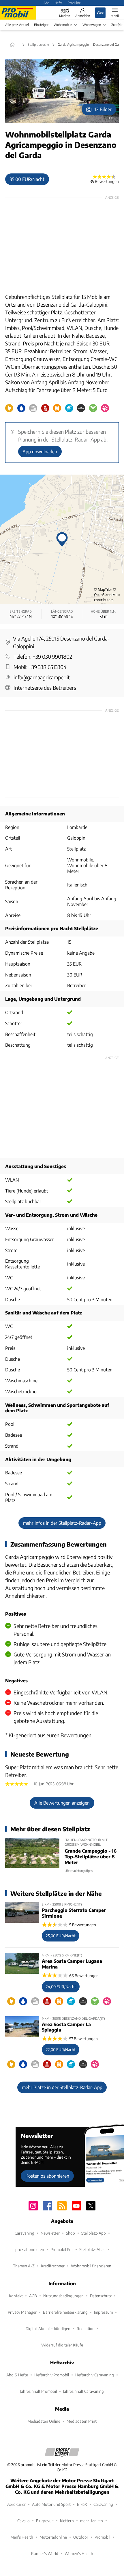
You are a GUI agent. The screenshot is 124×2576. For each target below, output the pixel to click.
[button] (62, 91)
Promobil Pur (62, 2249)
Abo (46, 3)
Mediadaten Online (44, 2421)
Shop (71, 2233)
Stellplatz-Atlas (92, 2249)
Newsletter (50, 2233)
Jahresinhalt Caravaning (83, 2391)
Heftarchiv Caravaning (95, 2375)
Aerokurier (16, 2504)
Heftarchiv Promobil (52, 2375)
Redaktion (86, 2328)
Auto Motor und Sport (51, 2504)
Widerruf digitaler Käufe (62, 2345)
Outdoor (81, 2537)
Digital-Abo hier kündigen (48, 2328)
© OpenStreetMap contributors (107, 595)
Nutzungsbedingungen (63, 2296)
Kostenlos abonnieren (47, 2176)
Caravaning (25, 2233)
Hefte (59, 3)
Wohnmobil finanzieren (91, 2266)
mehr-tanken (92, 2521)
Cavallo (24, 2521)
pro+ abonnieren (30, 2249)
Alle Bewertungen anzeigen (62, 1803)
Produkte (74, 3)
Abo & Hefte (17, 2375)
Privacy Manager (22, 2312)
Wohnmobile (63, 25)
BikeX (82, 2504)
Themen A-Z (24, 2266)
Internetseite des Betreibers (45, 688)
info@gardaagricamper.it (42, 677)
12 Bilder (103, 109)
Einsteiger (41, 25)
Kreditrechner (53, 2266)
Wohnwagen (92, 25)
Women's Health (79, 2553)
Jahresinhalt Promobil (38, 2391)
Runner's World (45, 2553)
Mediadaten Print (82, 2421)
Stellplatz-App (94, 2233)
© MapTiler (103, 589)
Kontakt (16, 2296)
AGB (33, 2296)
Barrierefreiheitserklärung (65, 2312)
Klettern (67, 2521)
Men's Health (22, 2537)
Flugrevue (45, 2521)
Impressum (103, 2312)
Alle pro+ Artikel (17, 25)
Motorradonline (53, 2537)
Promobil (102, 2537)
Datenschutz (101, 2296)
